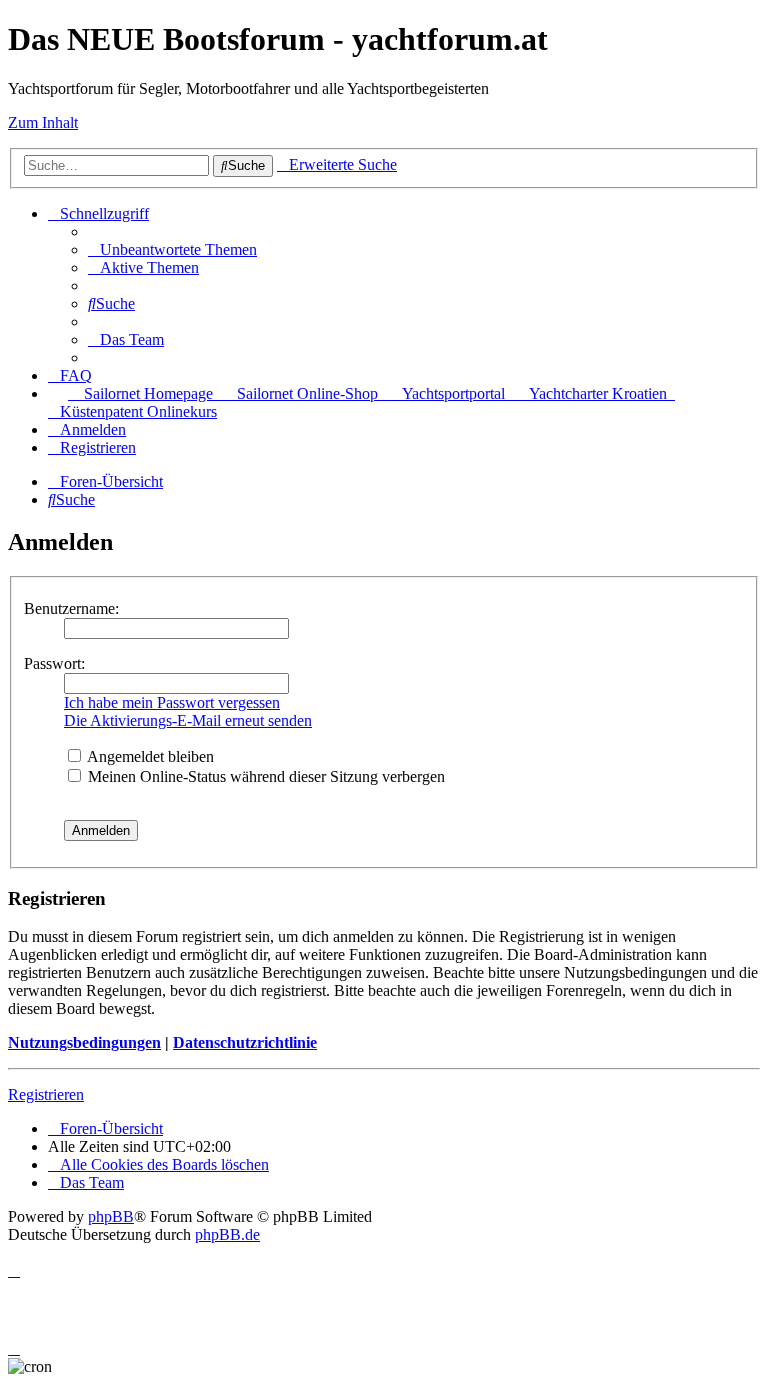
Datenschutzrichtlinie (245, 1042)
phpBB (111, 1216)
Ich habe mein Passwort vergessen (172, 702)
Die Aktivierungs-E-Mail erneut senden (188, 720)
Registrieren (46, 1094)
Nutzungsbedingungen (84, 1042)
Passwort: (54, 663)
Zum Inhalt (43, 122)
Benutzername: (71, 608)
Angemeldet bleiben (149, 756)
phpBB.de (227, 1234)
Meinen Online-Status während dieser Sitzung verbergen (264, 776)
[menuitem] (172, 249)
